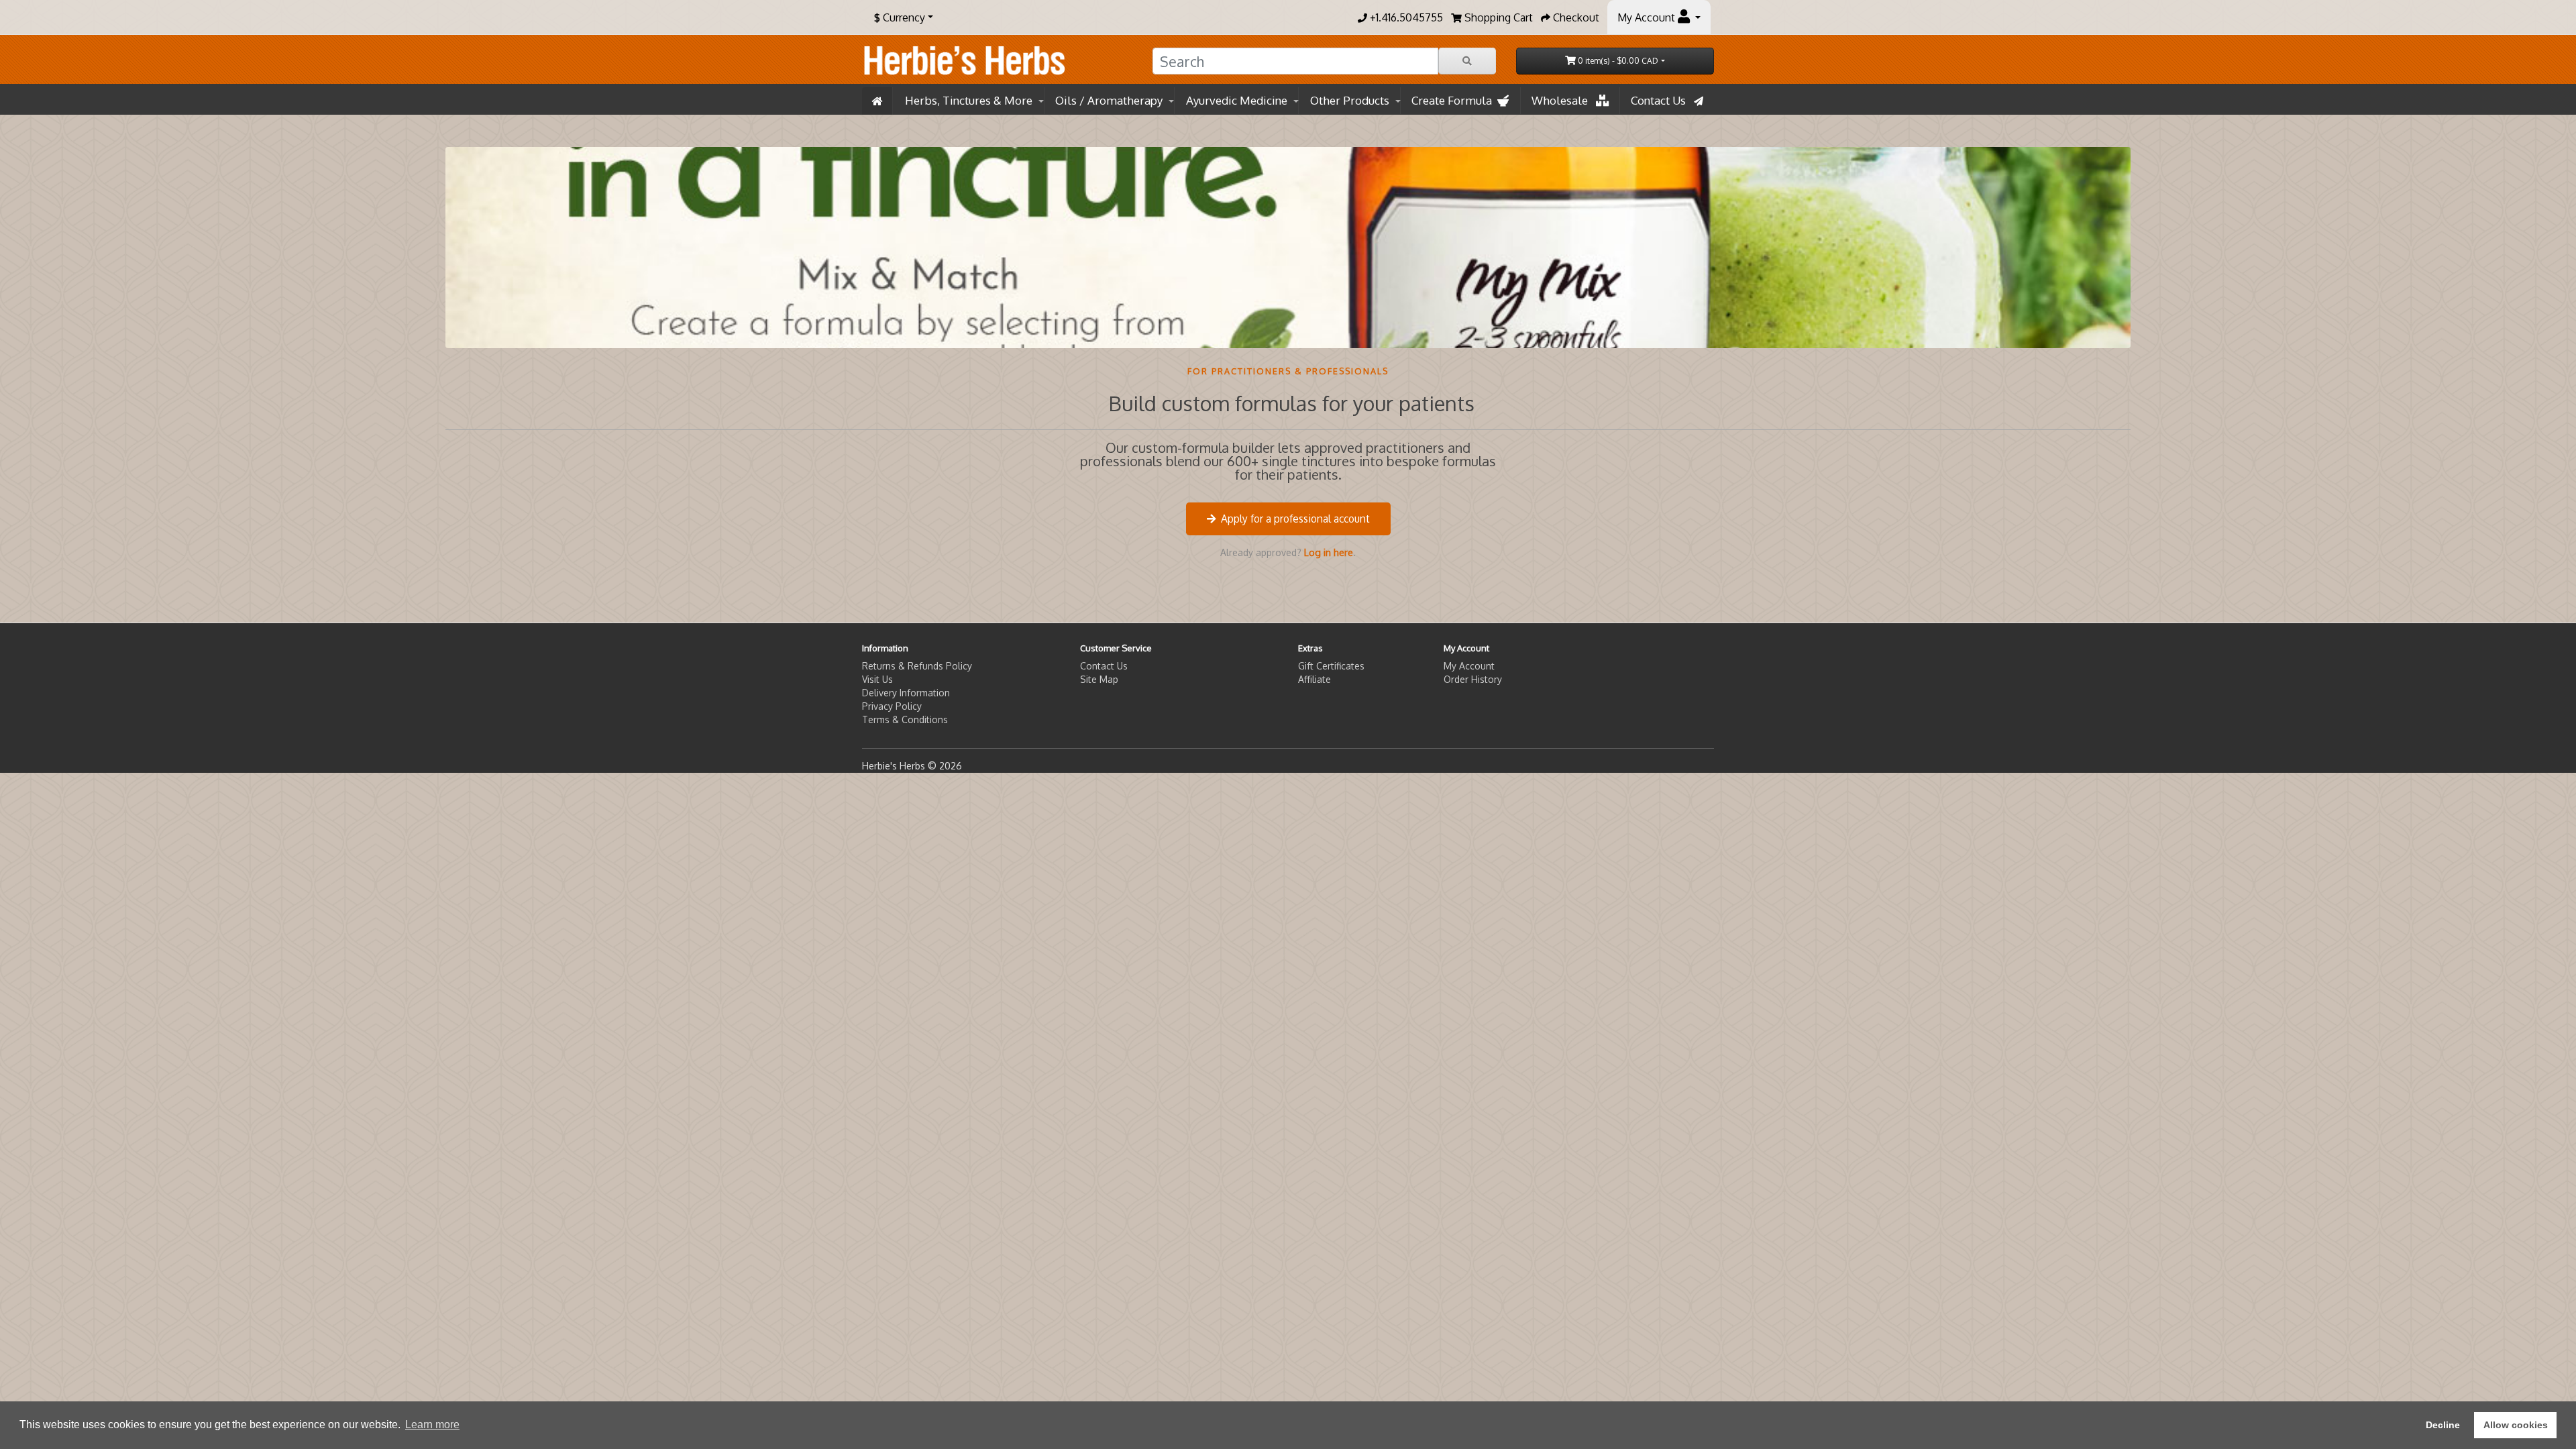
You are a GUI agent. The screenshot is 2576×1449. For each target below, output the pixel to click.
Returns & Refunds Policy (917, 666)
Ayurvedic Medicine (1237, 100)
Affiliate (1314, 679)
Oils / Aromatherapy (1109, 100)
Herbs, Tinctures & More (969, 100)
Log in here (1329, 552)
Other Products (1350, 100)
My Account (1469, 666)
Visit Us (877, 679)
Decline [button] (2443, 1425)
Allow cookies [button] (2516, 1425)
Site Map (1099, 679)
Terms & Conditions (905, 719)
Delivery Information (906, 693)
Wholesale (1564, 100)
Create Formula (1454, 100)
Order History (1473, 679)
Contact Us (1662, 100)
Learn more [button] (432, 1425)
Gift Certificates (1331, 666)
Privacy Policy (892, 706)
